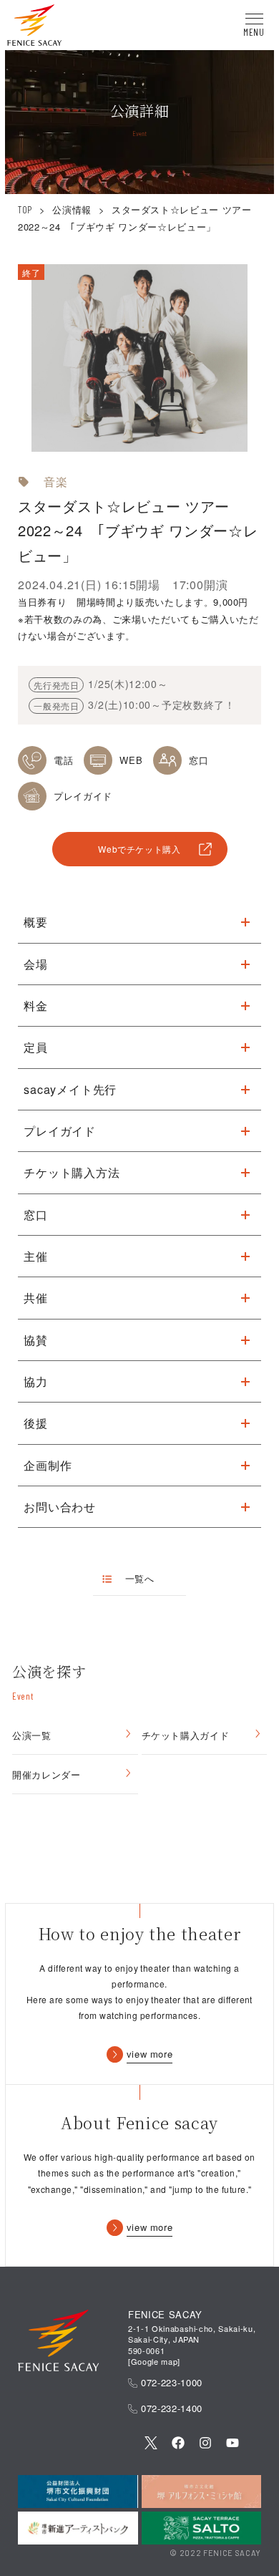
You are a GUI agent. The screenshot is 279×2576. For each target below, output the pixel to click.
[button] (34, 27)
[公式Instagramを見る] (205, 2444)
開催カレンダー (46, 1774)
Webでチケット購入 (139, 849)
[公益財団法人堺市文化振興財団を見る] (78, 2492)
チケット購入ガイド (186, 1735)
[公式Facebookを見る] (178, 2444)
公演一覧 (32, 1735)
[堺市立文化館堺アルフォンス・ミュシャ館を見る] (201, 2492)
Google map (155, 2361)
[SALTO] (201, 2528)
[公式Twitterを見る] (151, 2444)
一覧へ (139, 1579)
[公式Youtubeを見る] (232, 2444)
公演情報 (72, 209)
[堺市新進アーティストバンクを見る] (78, 2528)
